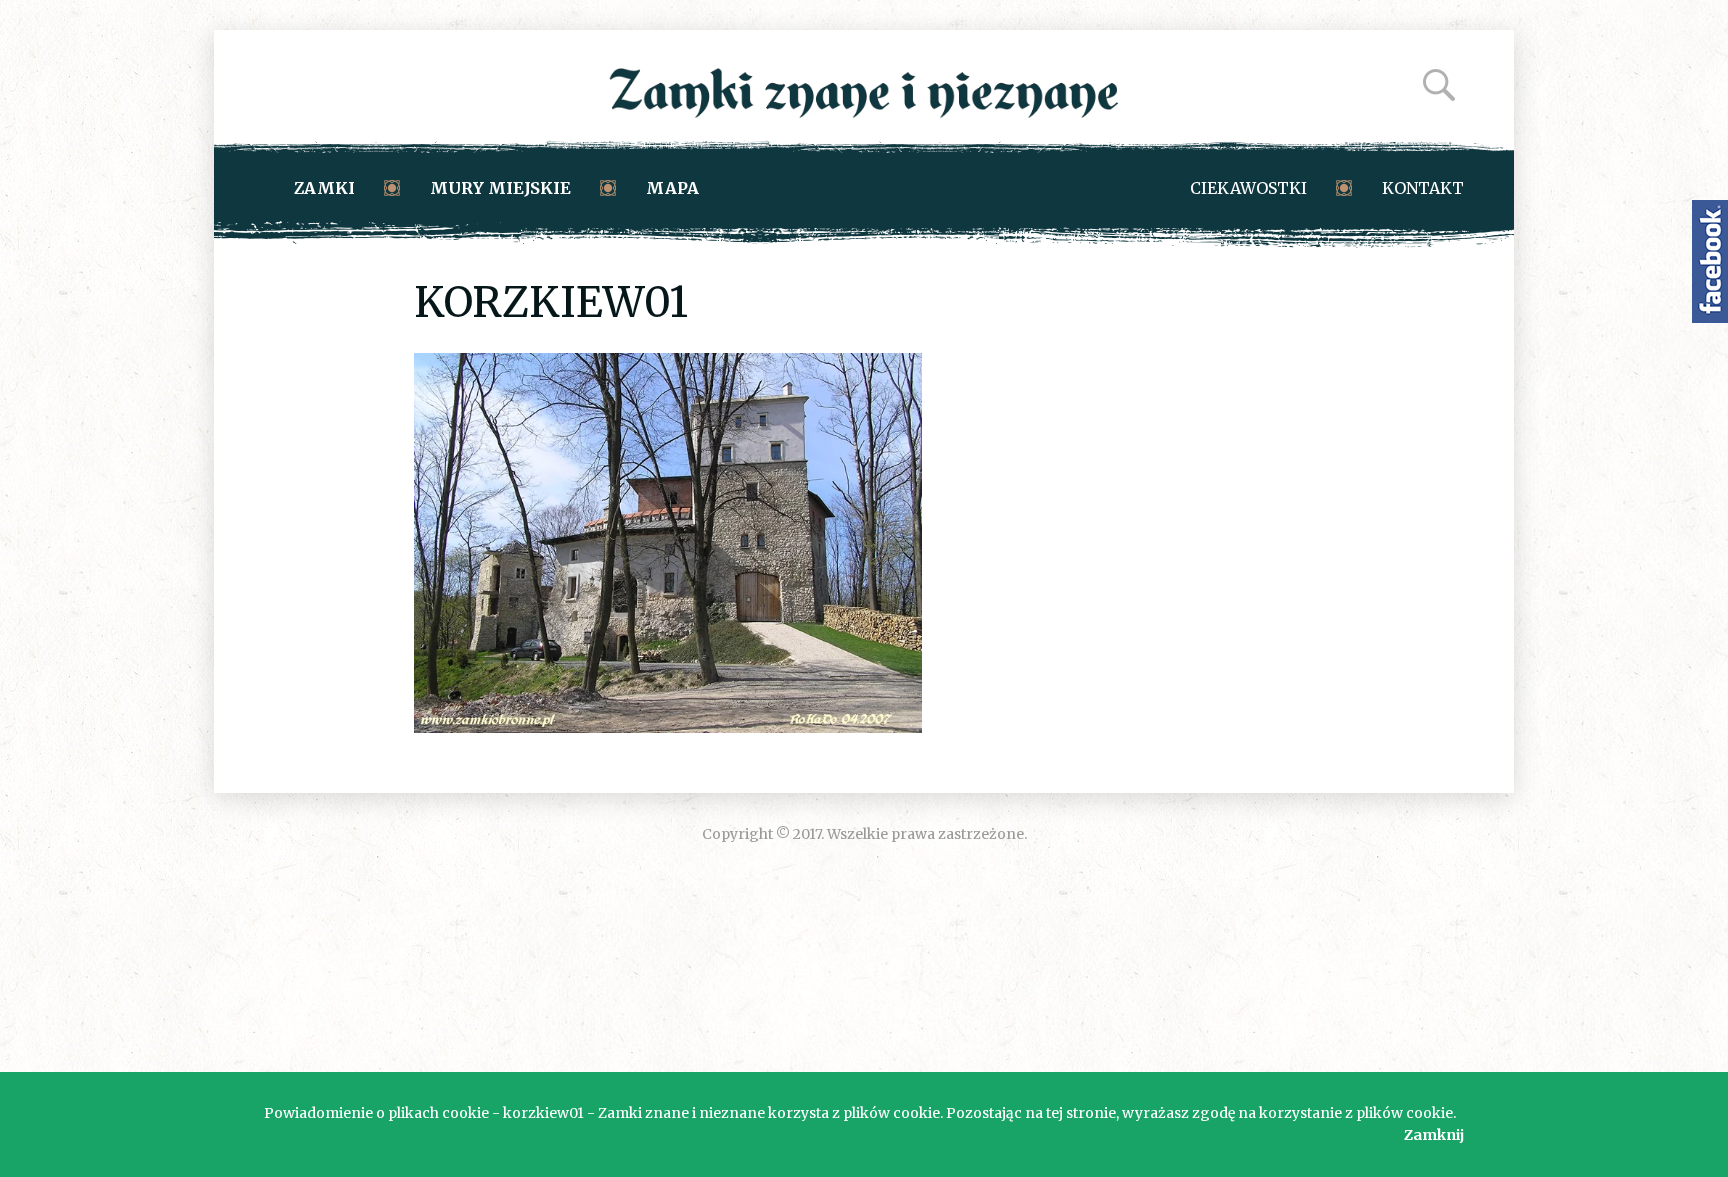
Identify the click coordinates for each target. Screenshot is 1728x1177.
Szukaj (1439, 85)
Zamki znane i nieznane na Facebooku (1710, 261)
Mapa (672, 188)
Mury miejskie (500, 188)
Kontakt (1423, 188)
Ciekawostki (1248, 188)
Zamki (324, 188)
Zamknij (1434, 1135)
